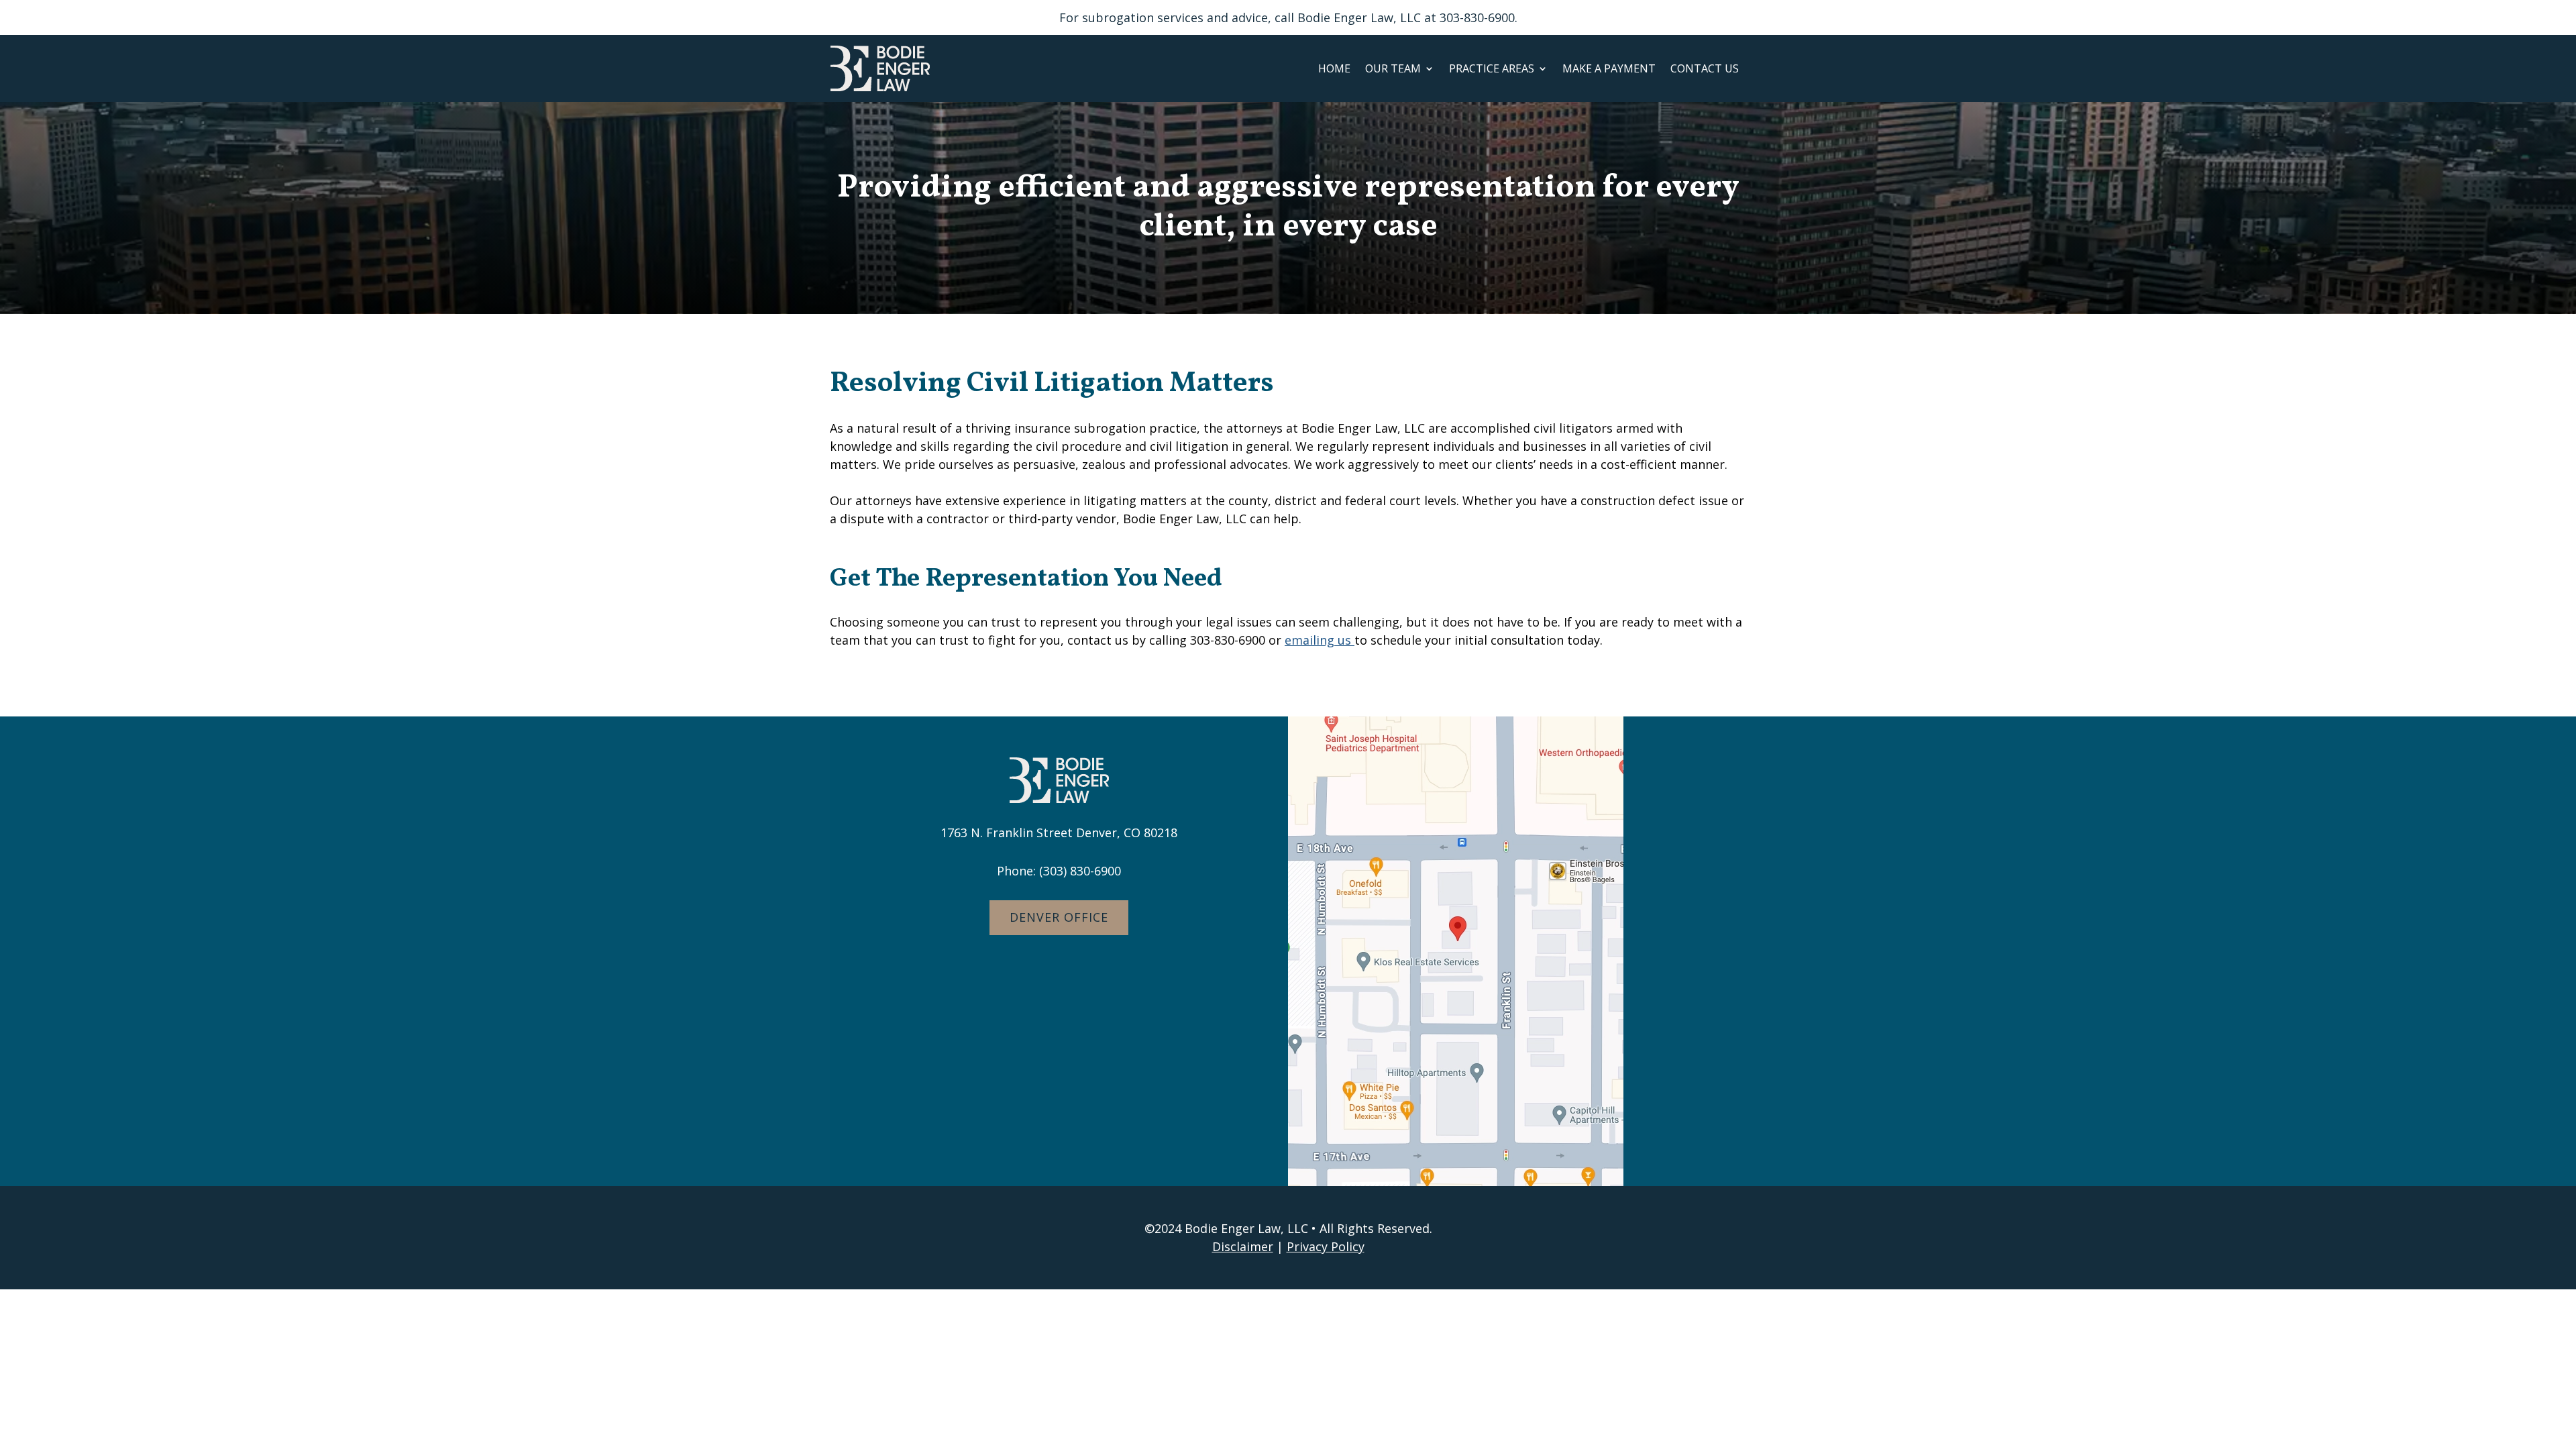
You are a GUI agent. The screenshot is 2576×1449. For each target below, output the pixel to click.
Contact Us (1705, 69)
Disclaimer (1243, 1246)
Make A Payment (1609, 69)
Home (1334, 69)
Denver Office (1059, 917)
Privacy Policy (1326, 1246)
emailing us (1320, 640)
